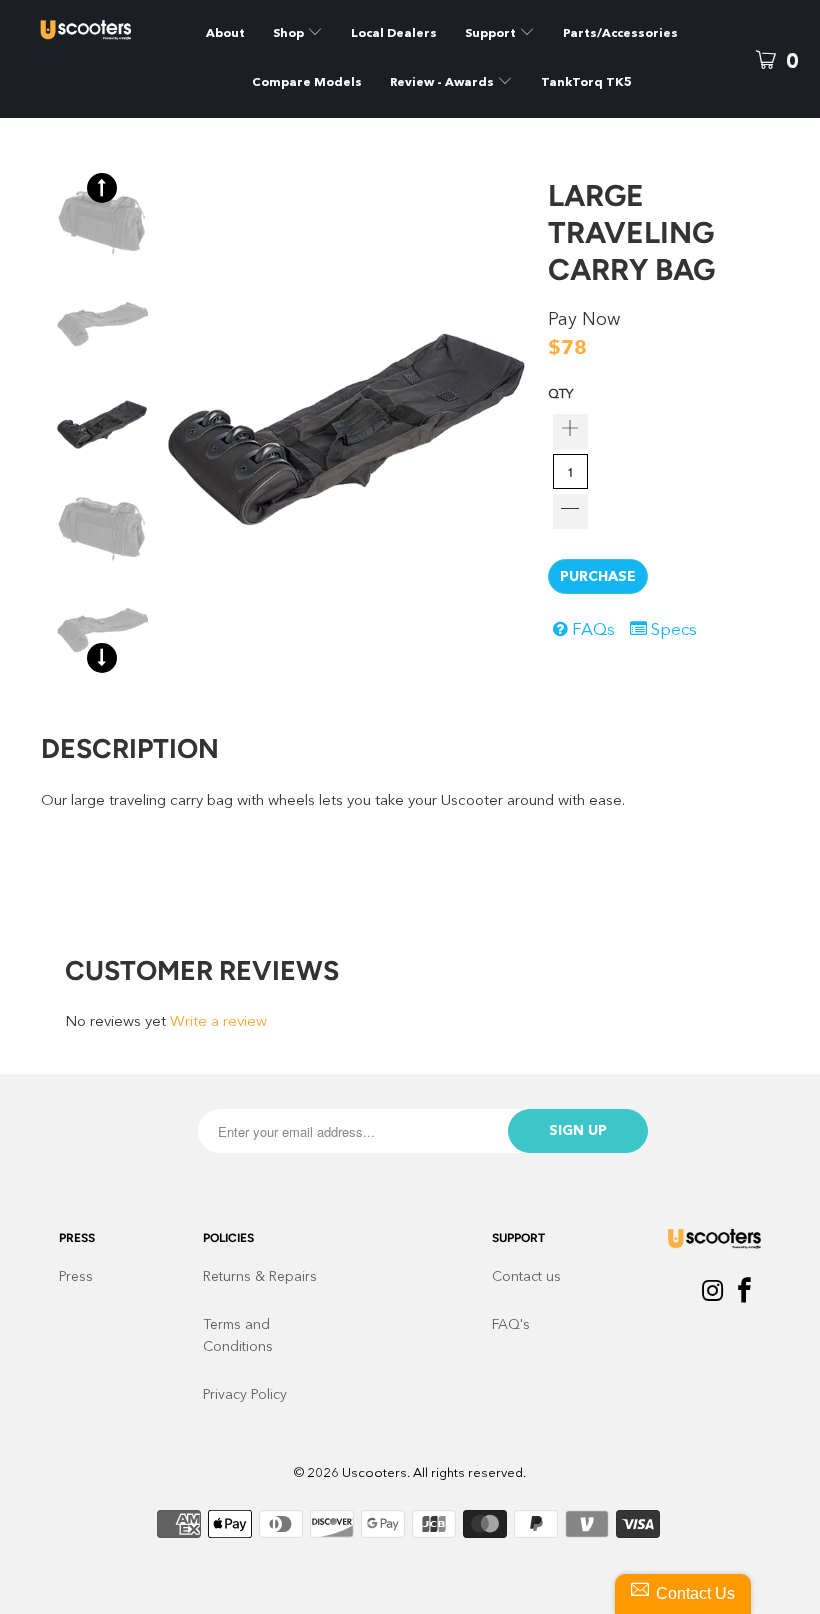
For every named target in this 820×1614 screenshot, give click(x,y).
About (225, 34)
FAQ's (511, 1325)
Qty (560, 394)
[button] (102, 188)
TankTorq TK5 (586, 83)
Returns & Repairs (260, 1277)
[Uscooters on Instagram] (713, 1293)
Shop (288, 34)
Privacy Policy (245, 1395)
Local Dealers (394, 34)
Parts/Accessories (620, 34)
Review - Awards (443, 83)
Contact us (526, 1277)
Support (492, 34)
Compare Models (307, 83)
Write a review (218, 1022)
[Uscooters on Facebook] (745, 1293)
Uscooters (374, 1473)
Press (76, 1277)
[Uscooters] (85, 30)
